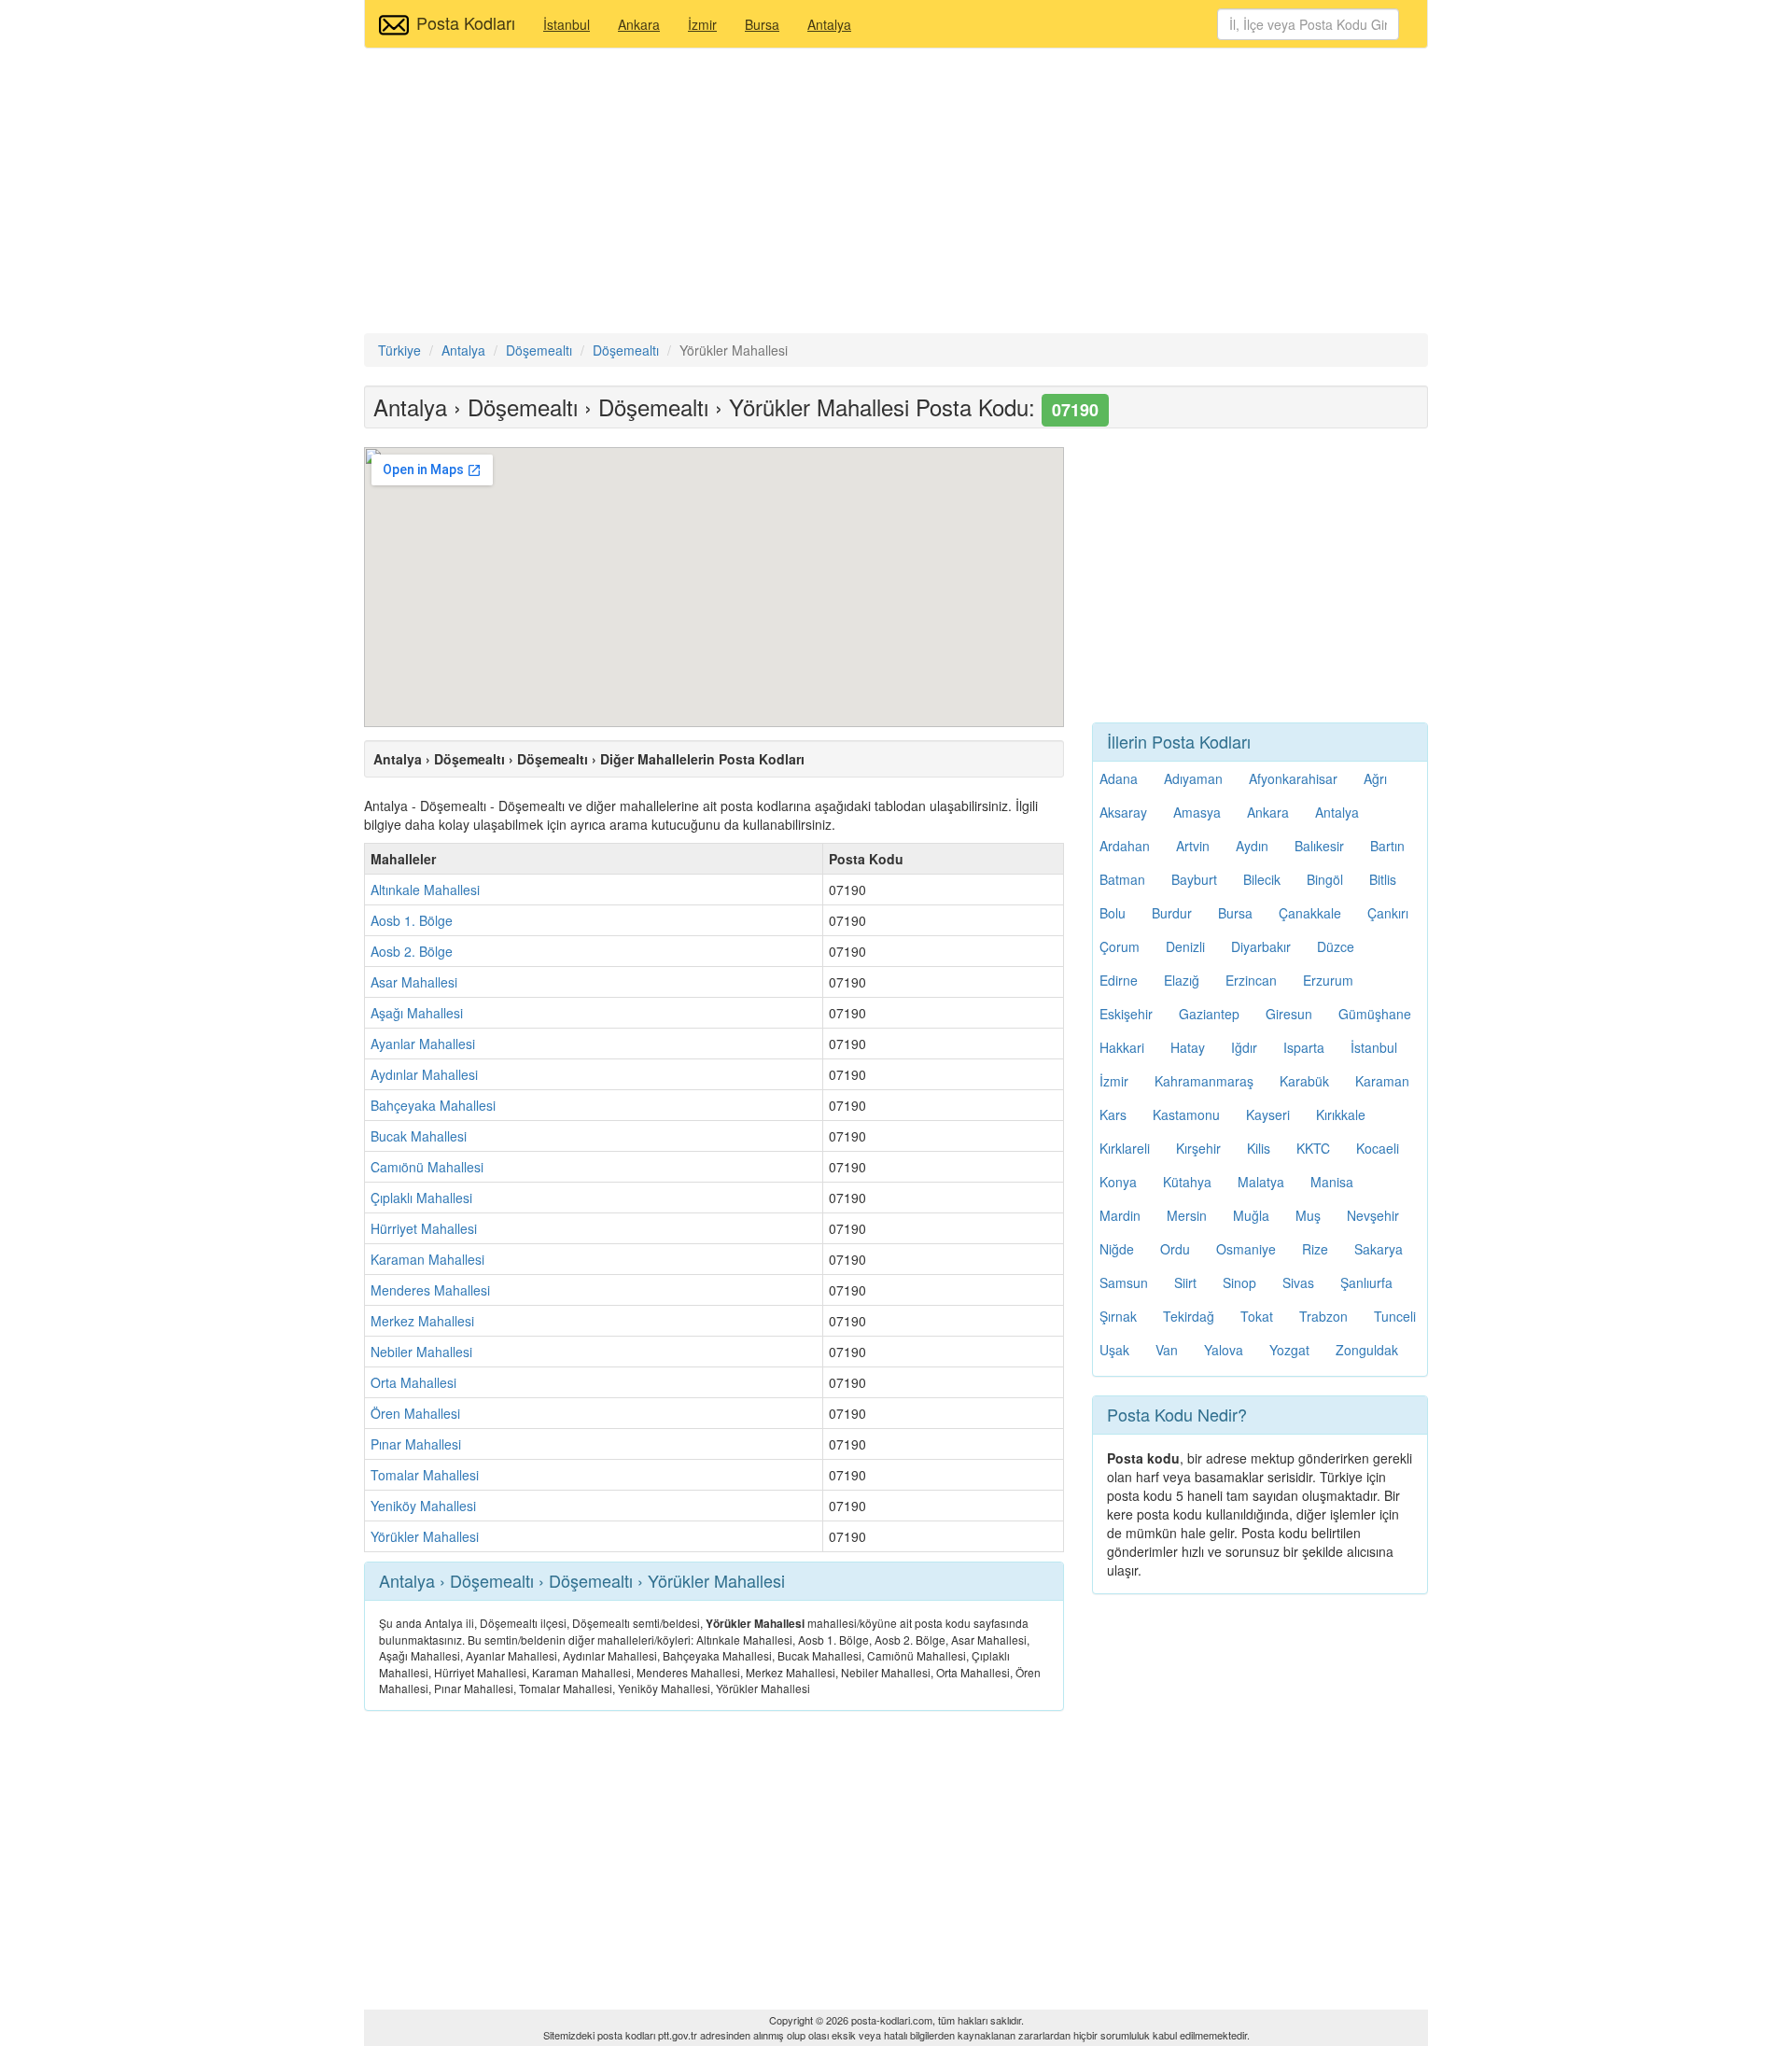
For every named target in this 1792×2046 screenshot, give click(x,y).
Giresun (1289, 1014)
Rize (1315, 1249)
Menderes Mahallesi (430, 1290)
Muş (1308, 1215)
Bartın (1387, 846)
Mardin (1120, 1215)
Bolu (1113, 913)
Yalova (1224, 1350)
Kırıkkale (1341, 1114)
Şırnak (1118, 1316)
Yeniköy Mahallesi (423, 1506)
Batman (1122, 879)
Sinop (1239, 1282)
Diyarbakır (1261, 946)
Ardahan (1125, 846)
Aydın (1252, 846)
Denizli (1185, 946)
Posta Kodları (466, 22)
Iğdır (1244, 1047)
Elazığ (1182, 980)
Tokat (1257, 1316)
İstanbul (567, 24)
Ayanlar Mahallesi (423, 1044)
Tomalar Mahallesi (425, 1475)
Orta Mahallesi (413, 1382)
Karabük (1304, 1081)
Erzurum (1328, 980)
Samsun (1124, 1282)
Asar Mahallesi (414, 982)
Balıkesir (1319, 846)
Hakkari (1122, 1047)
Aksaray (1123, 812)
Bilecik (1262, 879)
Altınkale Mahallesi (425, 890)
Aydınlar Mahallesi (424, 1074)
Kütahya (1187, 1182)
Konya (1118, 1182)
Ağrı (1375, 778)
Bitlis (1383, 879)
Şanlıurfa (1366, 1282)
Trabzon (1323, 1316)
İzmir (702, 24)
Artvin (1193, 846)
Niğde (1117, 1249)
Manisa (1332, 1182)
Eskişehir (1126, 1014)
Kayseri (1268, 1114)
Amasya (1197, 812)
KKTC (1313, 1148)
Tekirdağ (1189, 1316)
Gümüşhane (1375, 1014)
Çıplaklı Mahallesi (421, 1198)
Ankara (639, 24)
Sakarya (1379, 1249)
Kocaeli (1378, 1148)
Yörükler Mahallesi (425, 1536)
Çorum (1120, 946)
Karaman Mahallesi (427, 1259)
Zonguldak (1367, 1350)
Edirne (1119, 980)
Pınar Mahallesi (416, 1444)
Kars (1113, 1114)
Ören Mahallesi (415, 1413)
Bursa (762, 24)
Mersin (1187, 1215)
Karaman (1382, 1081)
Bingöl (1325, 879)
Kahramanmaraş (1204, 1081)
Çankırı (1388, 913)
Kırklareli (1125, 1148)
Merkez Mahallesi (422, 1321)
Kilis (1259, 1148)
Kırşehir (1198, 1148)
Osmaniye (1246, 1249)
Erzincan (1251, 980)
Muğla (1251, 1215)
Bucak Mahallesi (419, 1136)
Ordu (1175, 1249)
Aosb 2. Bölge (412, 951)
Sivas (1298, 1282)
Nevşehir (1373, 1215)
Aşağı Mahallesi (417, 1013)
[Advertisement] (896, 193)
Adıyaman (1193, 778)
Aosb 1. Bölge (412, 920)
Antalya (829, 24)
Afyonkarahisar (1293, 778)
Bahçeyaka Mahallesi (433, 1105)
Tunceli (1395, 1316)
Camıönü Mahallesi (427, 1167)
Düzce (1336, 946)
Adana (1119, 778)
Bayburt (1194, 879)
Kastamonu (1186, 1114)
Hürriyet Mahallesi (424, 1228)
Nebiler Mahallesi (421, 1352)
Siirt (1185, 1282)
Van (1167, 1350)
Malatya (1261, 1182)
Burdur (1172, 913)
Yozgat (1289, 1350)
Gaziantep (1209, 1014)
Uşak (1114, 1350)
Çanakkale (1310, 913)
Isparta (1304, 1047)
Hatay (1188, 1047)
